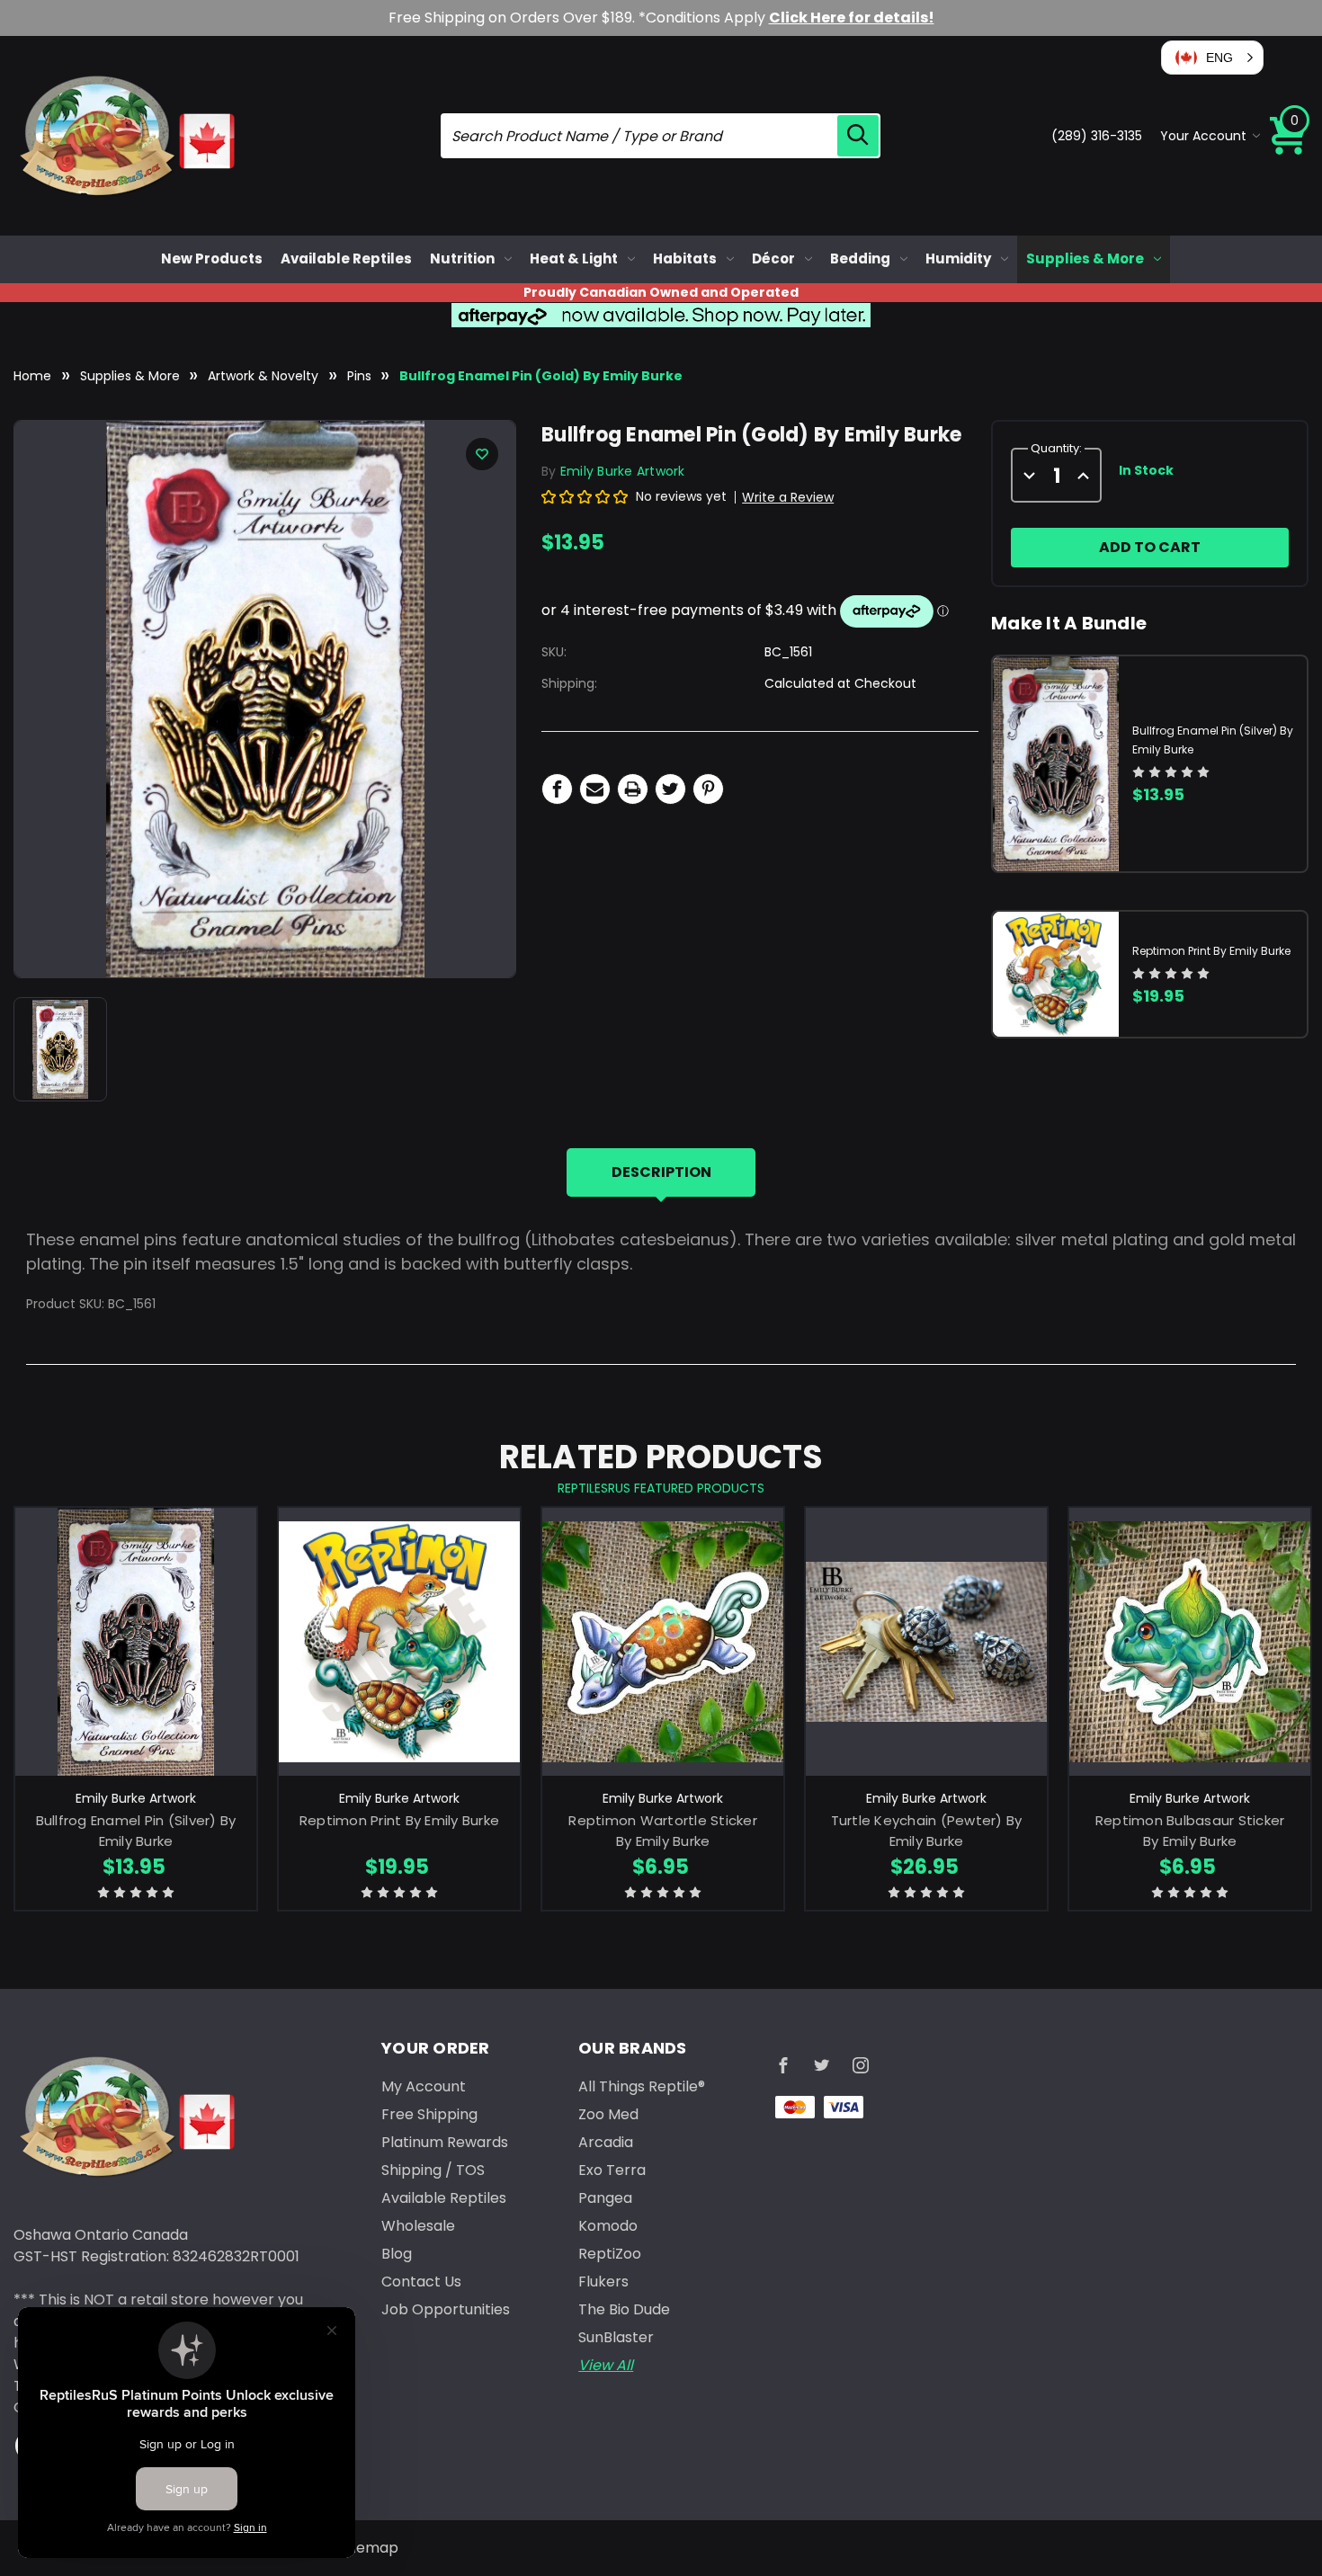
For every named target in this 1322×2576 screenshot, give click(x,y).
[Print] (633, 789)
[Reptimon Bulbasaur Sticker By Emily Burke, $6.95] (1190, 1642)
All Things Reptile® (642, 2086)
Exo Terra (612, 2170)
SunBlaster (616, 2337)
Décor (773, 258)
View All (606, 2365)
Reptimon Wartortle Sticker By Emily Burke (663, 1831)
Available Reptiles (346, 258)
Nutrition (462, 258)
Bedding (860, 258)
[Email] (595, 789)
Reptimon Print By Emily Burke (1211, 951)
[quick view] (136, 1668)
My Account (424, 2086)
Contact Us (421, 2282)
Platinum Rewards (445, 2142)
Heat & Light (574, 258)
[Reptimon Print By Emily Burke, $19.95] (399, 1642)
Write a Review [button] (788, 497)
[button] (1212, 58)
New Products (212, 258)
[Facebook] (557, 789)
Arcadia (606, 2142)
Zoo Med (608, 2114)
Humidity (958, 258)
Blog (397, 2254)
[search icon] (858, 136)
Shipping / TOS (433, 2170)
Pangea (605, 2198)
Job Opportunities (446, 2309)
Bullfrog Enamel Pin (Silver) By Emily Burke (136, 1831)
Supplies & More (1085, 258)
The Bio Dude (624, 2309)
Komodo (608, 2226)
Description (661, 1172)
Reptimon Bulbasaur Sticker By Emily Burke (1190, 1831)
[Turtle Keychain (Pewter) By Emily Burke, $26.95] (926, 1642)
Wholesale (418, 2226)
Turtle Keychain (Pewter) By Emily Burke (927, 1831)
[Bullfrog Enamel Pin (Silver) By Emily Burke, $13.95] (136, 1642)
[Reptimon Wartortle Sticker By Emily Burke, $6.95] (663, 1642)
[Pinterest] (708, 789)
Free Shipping (429, 2114)
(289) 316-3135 (1097, 136)
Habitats (685, 258)
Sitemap (369, 2548)
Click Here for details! (852, 18)
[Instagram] (861, 2065)
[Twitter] (670, 789)
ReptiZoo (610, 2254)
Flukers (603, 2282)
